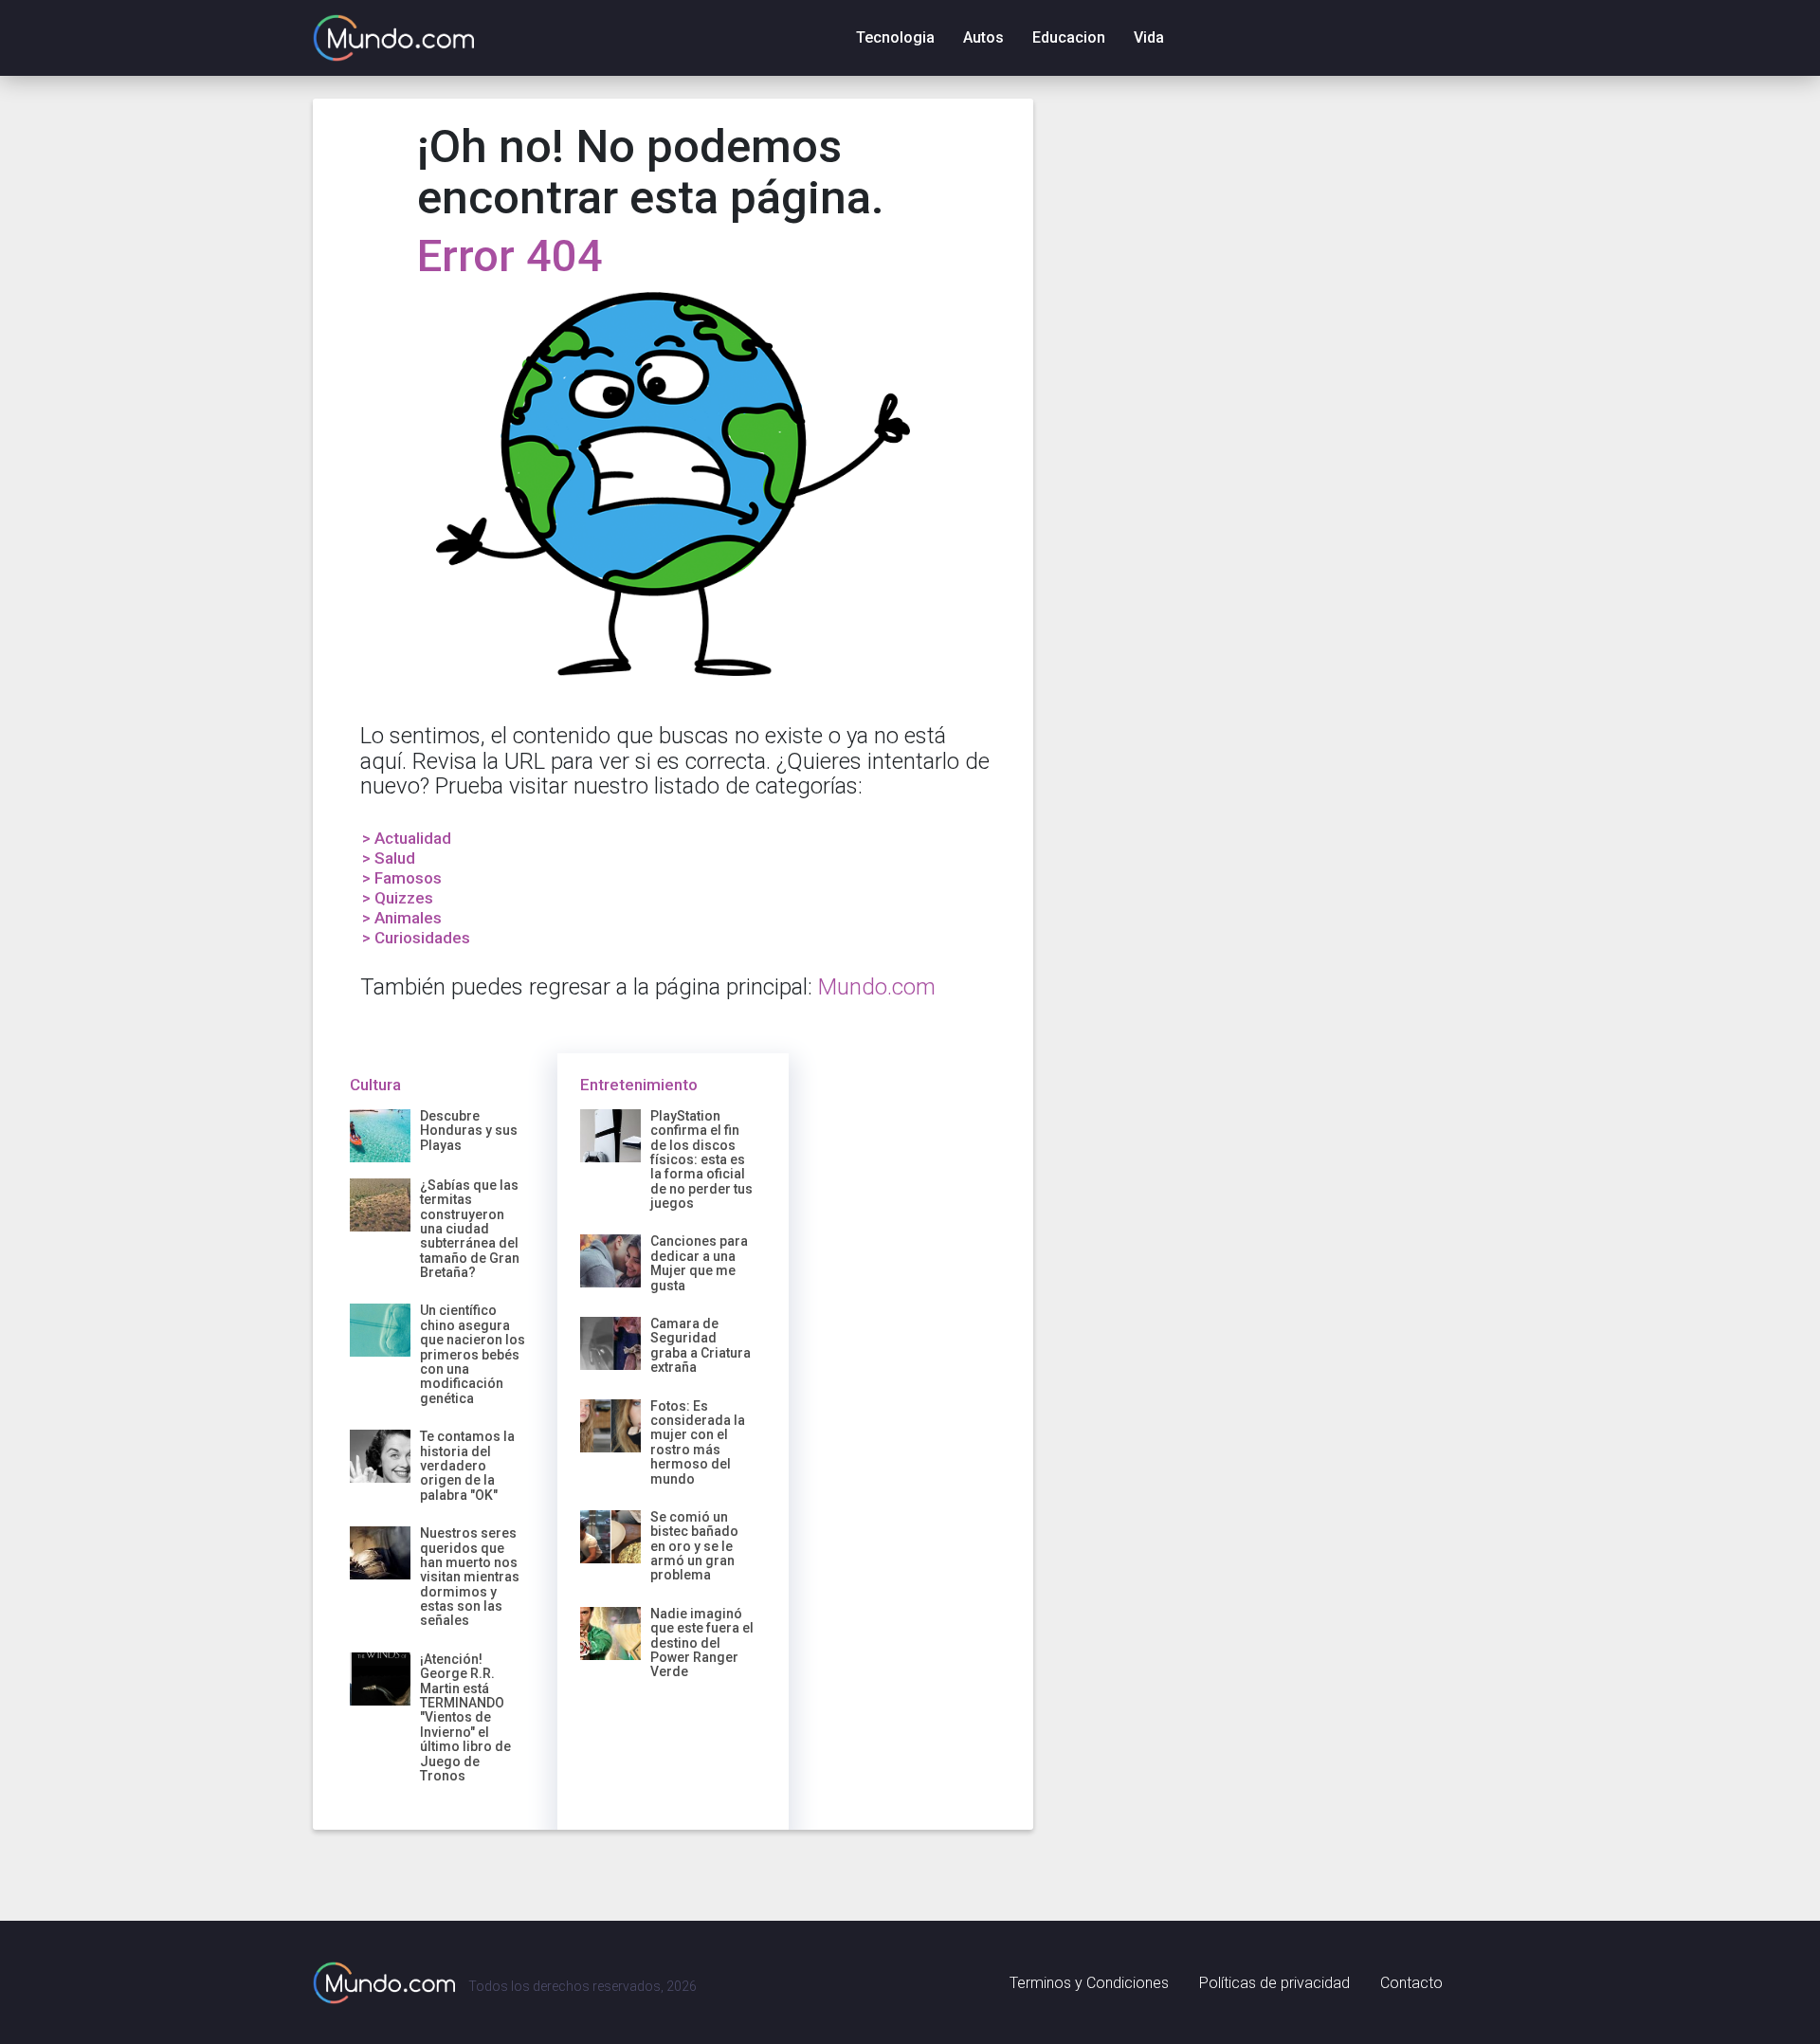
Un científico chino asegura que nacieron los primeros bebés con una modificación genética (473, 1354)
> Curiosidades (416, 938)
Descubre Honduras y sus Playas (469, 1131)
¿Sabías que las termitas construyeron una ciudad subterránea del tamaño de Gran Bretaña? (470, 1229)
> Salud (389, 858)
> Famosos (402, 878)
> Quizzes (398, 898)
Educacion (1069, 37)
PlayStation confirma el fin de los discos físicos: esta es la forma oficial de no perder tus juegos (701, 1159)
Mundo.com (877, 987)
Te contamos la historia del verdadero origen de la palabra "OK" (467, 1466)
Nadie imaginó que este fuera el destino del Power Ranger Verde (702, 1643)
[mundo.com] (384, 1982)
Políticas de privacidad (1274, 1983)
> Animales (402, 918)
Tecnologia (895, 37)
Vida (1149, 37)
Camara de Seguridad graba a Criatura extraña (701, 1345)
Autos (983, 37)
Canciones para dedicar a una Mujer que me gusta (699, 1263)
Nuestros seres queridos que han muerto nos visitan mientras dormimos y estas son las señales (470, 1577)
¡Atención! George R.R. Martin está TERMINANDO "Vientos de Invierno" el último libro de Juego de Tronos (465, 1717)
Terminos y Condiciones (1089, 1983)
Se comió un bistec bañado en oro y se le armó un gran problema (694, 1546)
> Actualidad (407, 838)
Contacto (1411, 1983)
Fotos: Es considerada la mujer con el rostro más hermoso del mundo (698, 1442)
